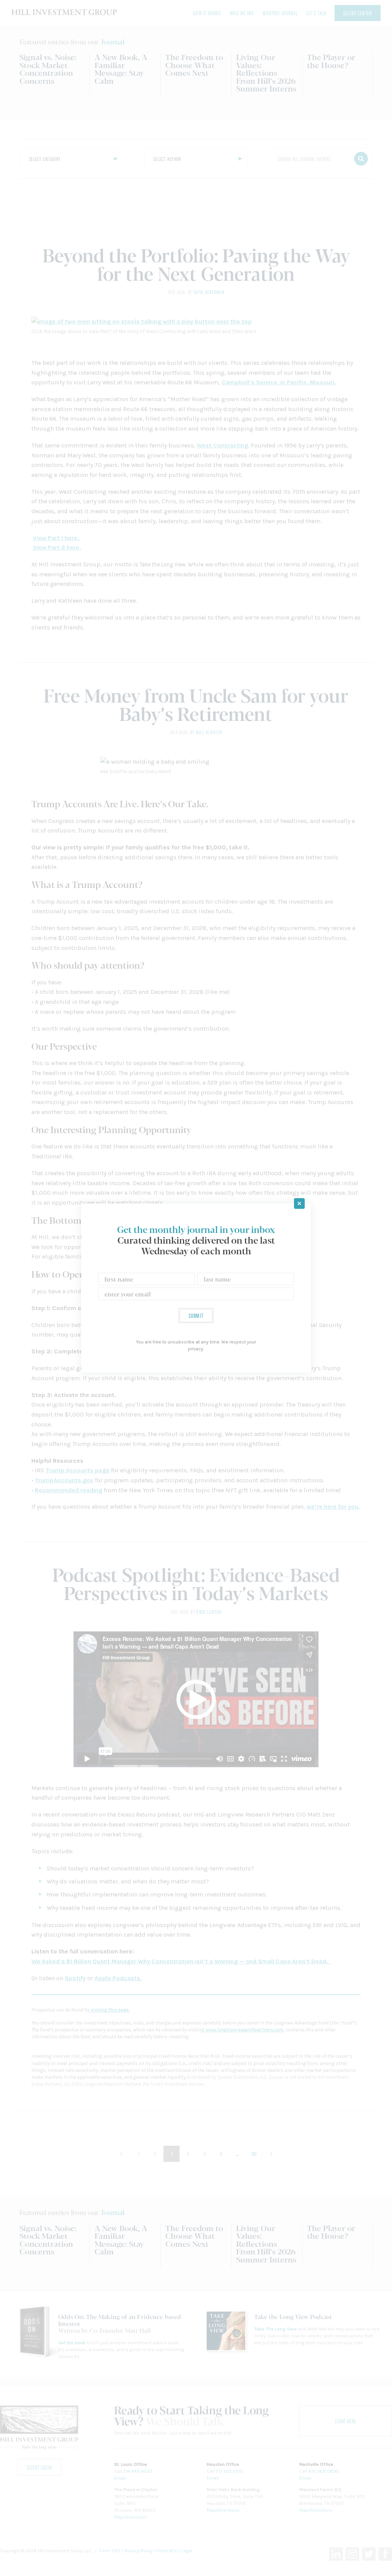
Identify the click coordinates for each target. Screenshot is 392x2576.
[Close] (299, 1203)
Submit (196, 1315)
